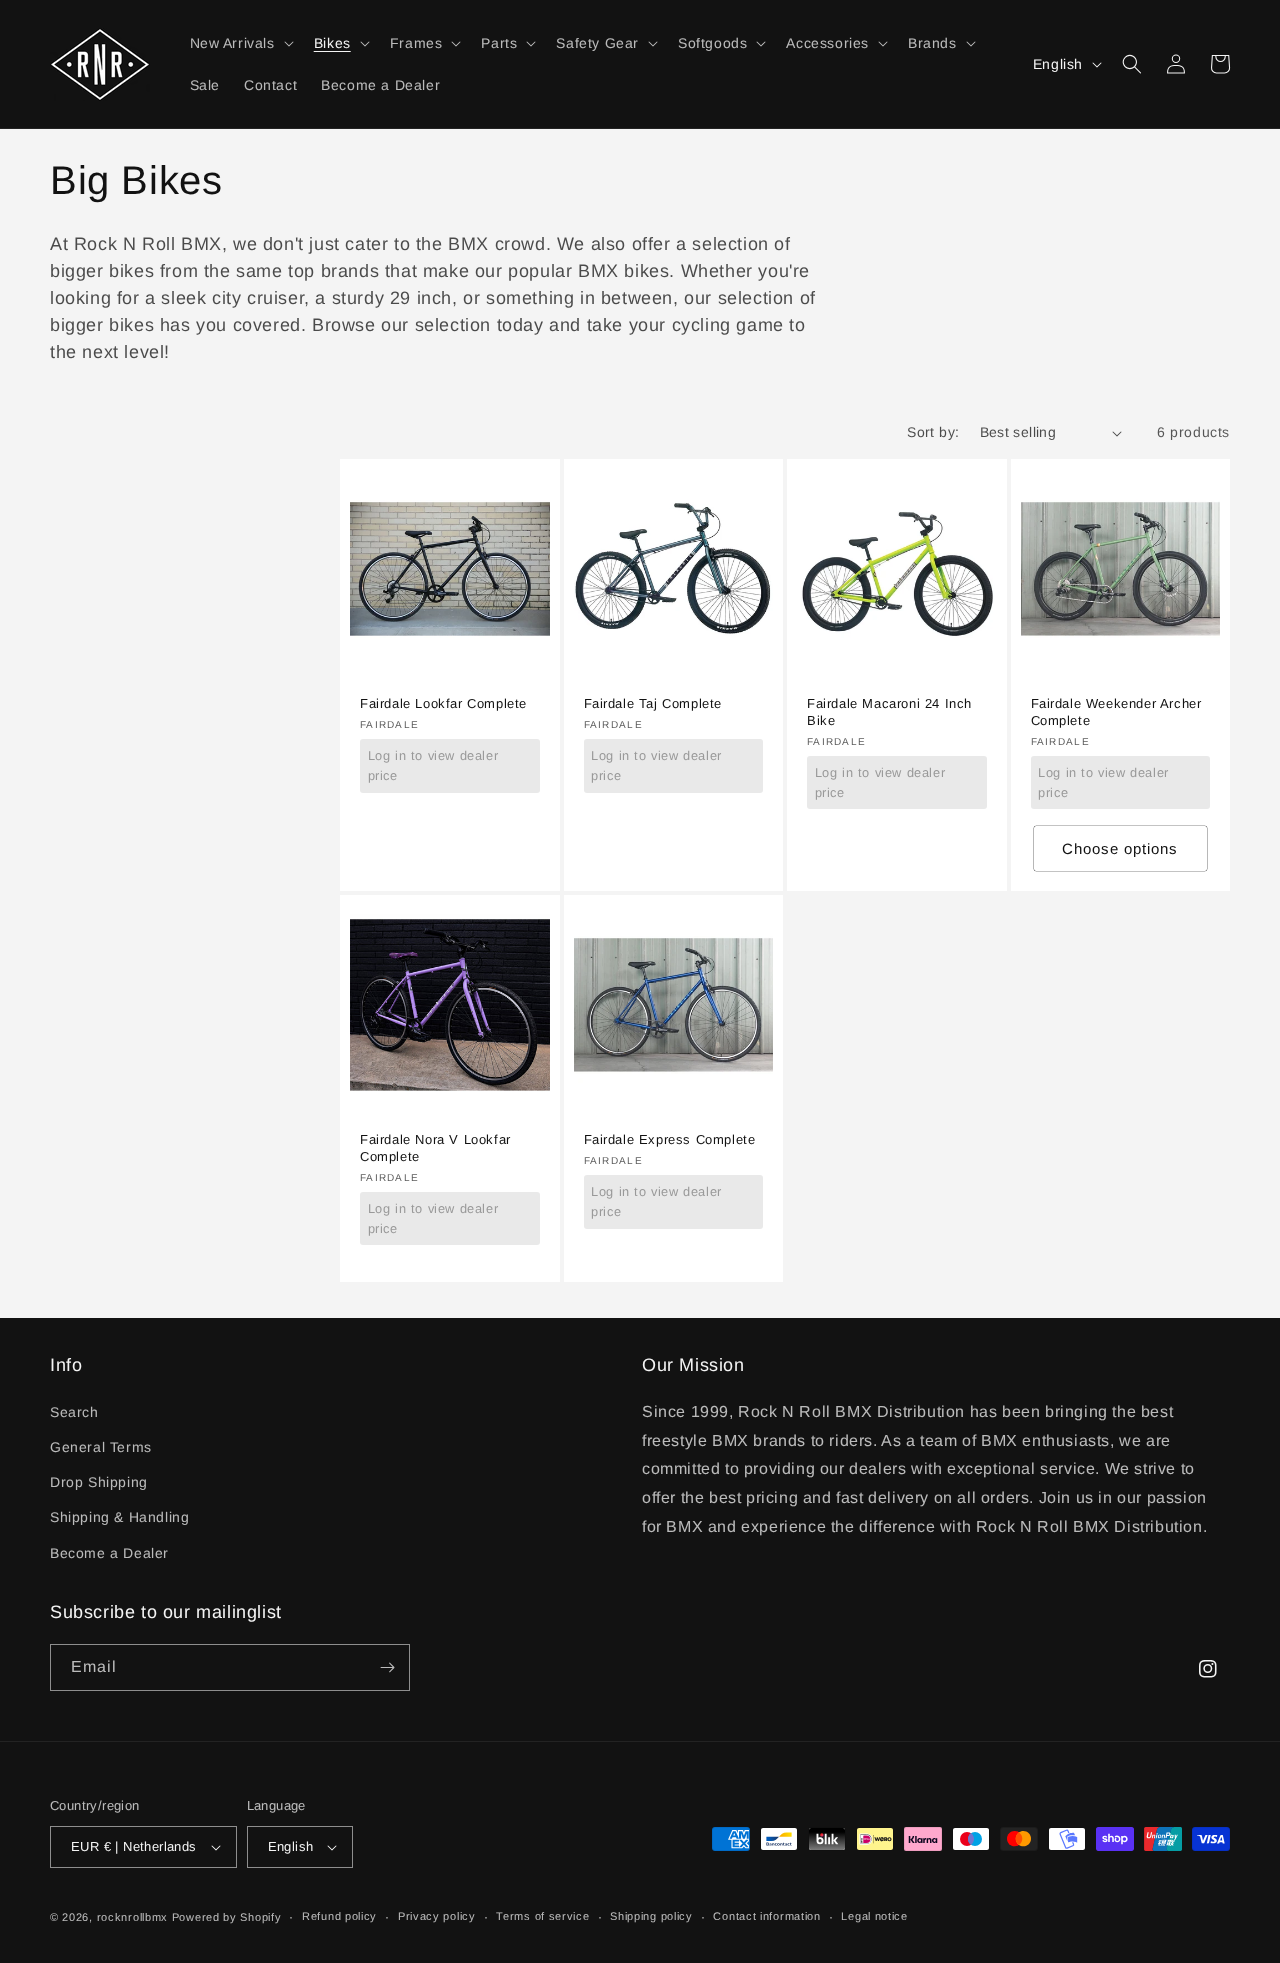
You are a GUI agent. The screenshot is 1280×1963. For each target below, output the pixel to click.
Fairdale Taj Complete (653, 703)
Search (74, 1412)
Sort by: (933, 432)
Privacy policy (437, 1916)
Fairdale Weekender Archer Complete (1116, 712)
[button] (240, 43)
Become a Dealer (109, 1553)
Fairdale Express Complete (670, 1139)
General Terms (101, 1447)
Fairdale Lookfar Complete (443, 703)
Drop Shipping (99, 1482)
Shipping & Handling (119, 1517)
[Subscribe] (387, 1667)
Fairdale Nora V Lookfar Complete (435, 1148)
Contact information (766, 1916)
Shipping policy (651, 1916)
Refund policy (339, 1916)
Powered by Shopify (227, 1917)
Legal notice (874, 1916)
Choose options (1120, 848)
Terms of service (542, 1916)
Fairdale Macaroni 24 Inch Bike (889, 712)
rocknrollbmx (132, 1917)
